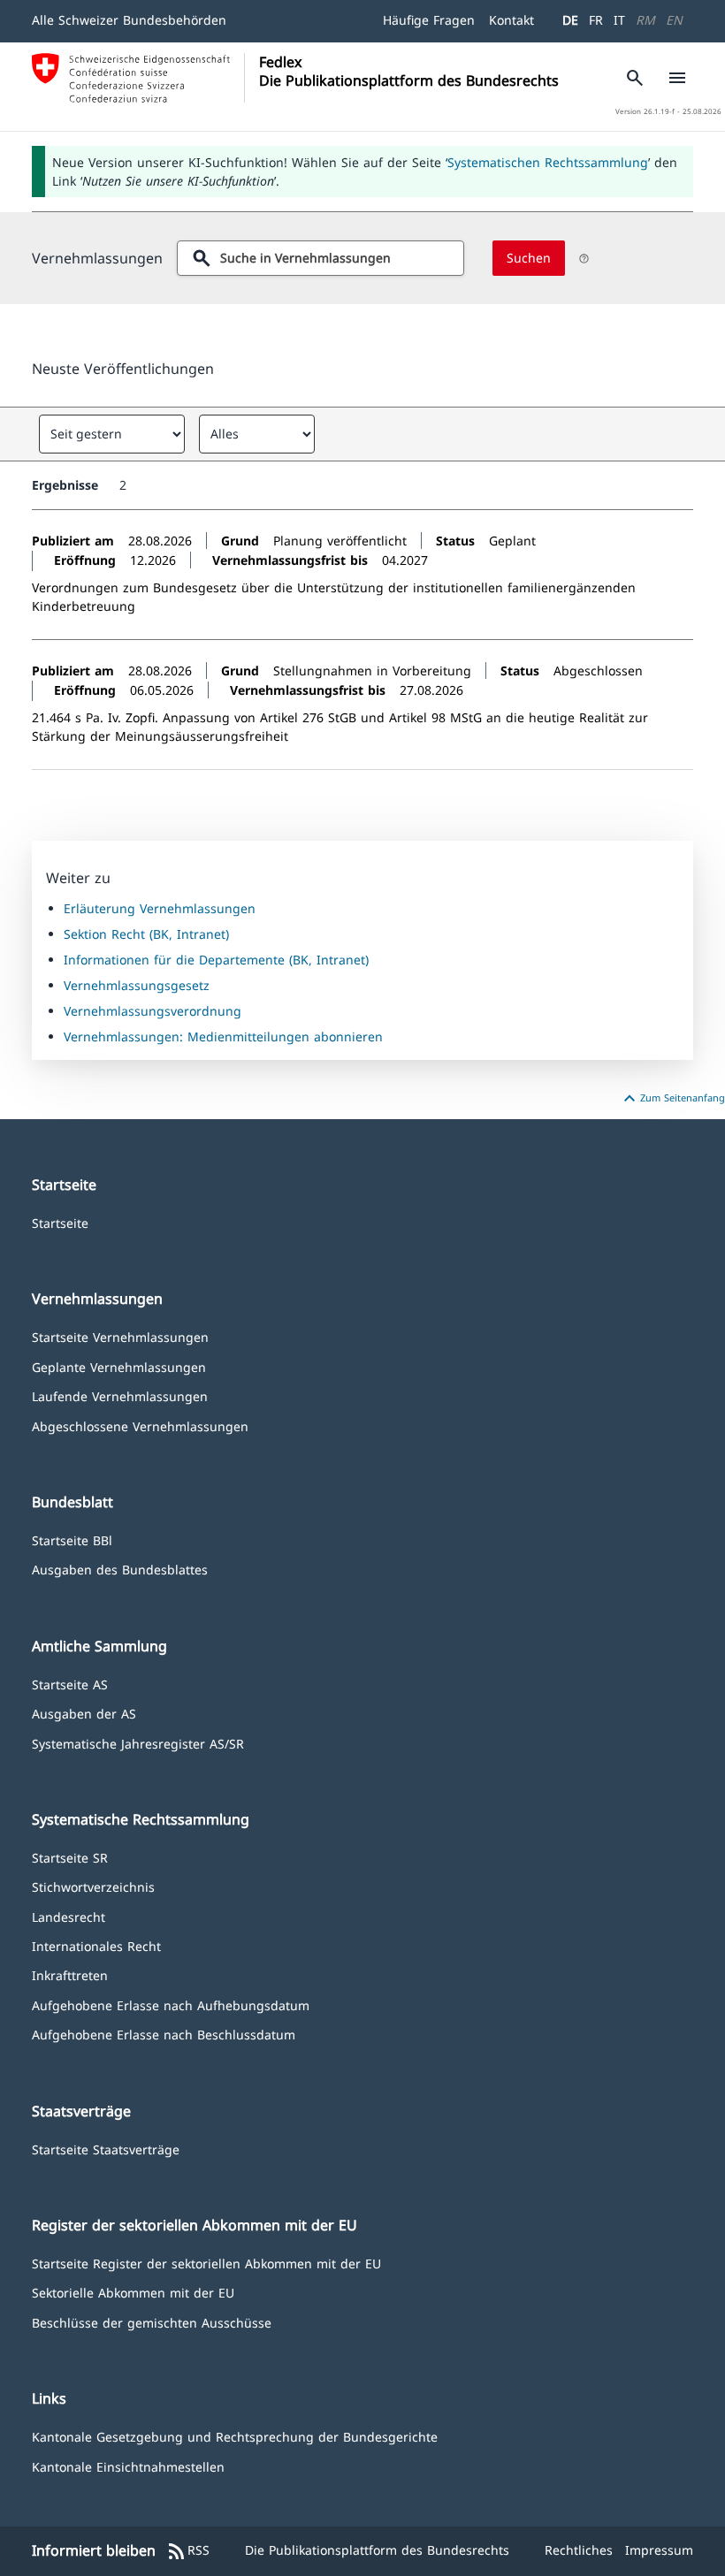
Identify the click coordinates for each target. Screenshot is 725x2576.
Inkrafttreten (70, 1974)
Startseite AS (70, 1684)
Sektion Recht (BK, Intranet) (146, 934)
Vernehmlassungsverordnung (153, 1011)
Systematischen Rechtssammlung (548, 162)
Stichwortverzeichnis (93, 1886)
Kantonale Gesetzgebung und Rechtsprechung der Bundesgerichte (235, 2436)
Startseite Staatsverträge (106, 2149)
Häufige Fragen (429, 20)
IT (619, 20)
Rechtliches (579, 2550)
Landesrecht (69, 1916)
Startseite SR (70, 1857)
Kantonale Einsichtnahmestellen (128, 2466)
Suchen (529, 258)
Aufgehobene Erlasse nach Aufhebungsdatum (171, 2004)
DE (570, 20)
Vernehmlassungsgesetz (137, 985)
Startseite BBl (72, 1540)
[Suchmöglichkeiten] (584, 259)
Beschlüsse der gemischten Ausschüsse (152, 2322)
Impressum (659, 2550)
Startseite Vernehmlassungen (120, 1336)
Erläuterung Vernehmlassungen (160, 908)
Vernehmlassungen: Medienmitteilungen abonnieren (223, 1036)
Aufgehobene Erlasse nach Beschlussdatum (164, 2034)
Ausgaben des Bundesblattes (120, 1569)
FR (596, 20)
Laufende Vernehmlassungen (120, 1395)
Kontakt (511, 20)
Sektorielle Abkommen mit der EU (133, 2292)
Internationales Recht (96, 1945)
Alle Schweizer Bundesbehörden (129, 20)
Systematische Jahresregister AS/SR (138, 1743)
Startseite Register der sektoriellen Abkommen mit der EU (206, 2263)
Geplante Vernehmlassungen (119, 1366)
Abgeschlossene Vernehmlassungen (140, 1425)
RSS (188, 2551)
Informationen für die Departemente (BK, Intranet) (216, 960)
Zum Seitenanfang (672, 1099)
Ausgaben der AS (84, 1713)
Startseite (60, 1222)
